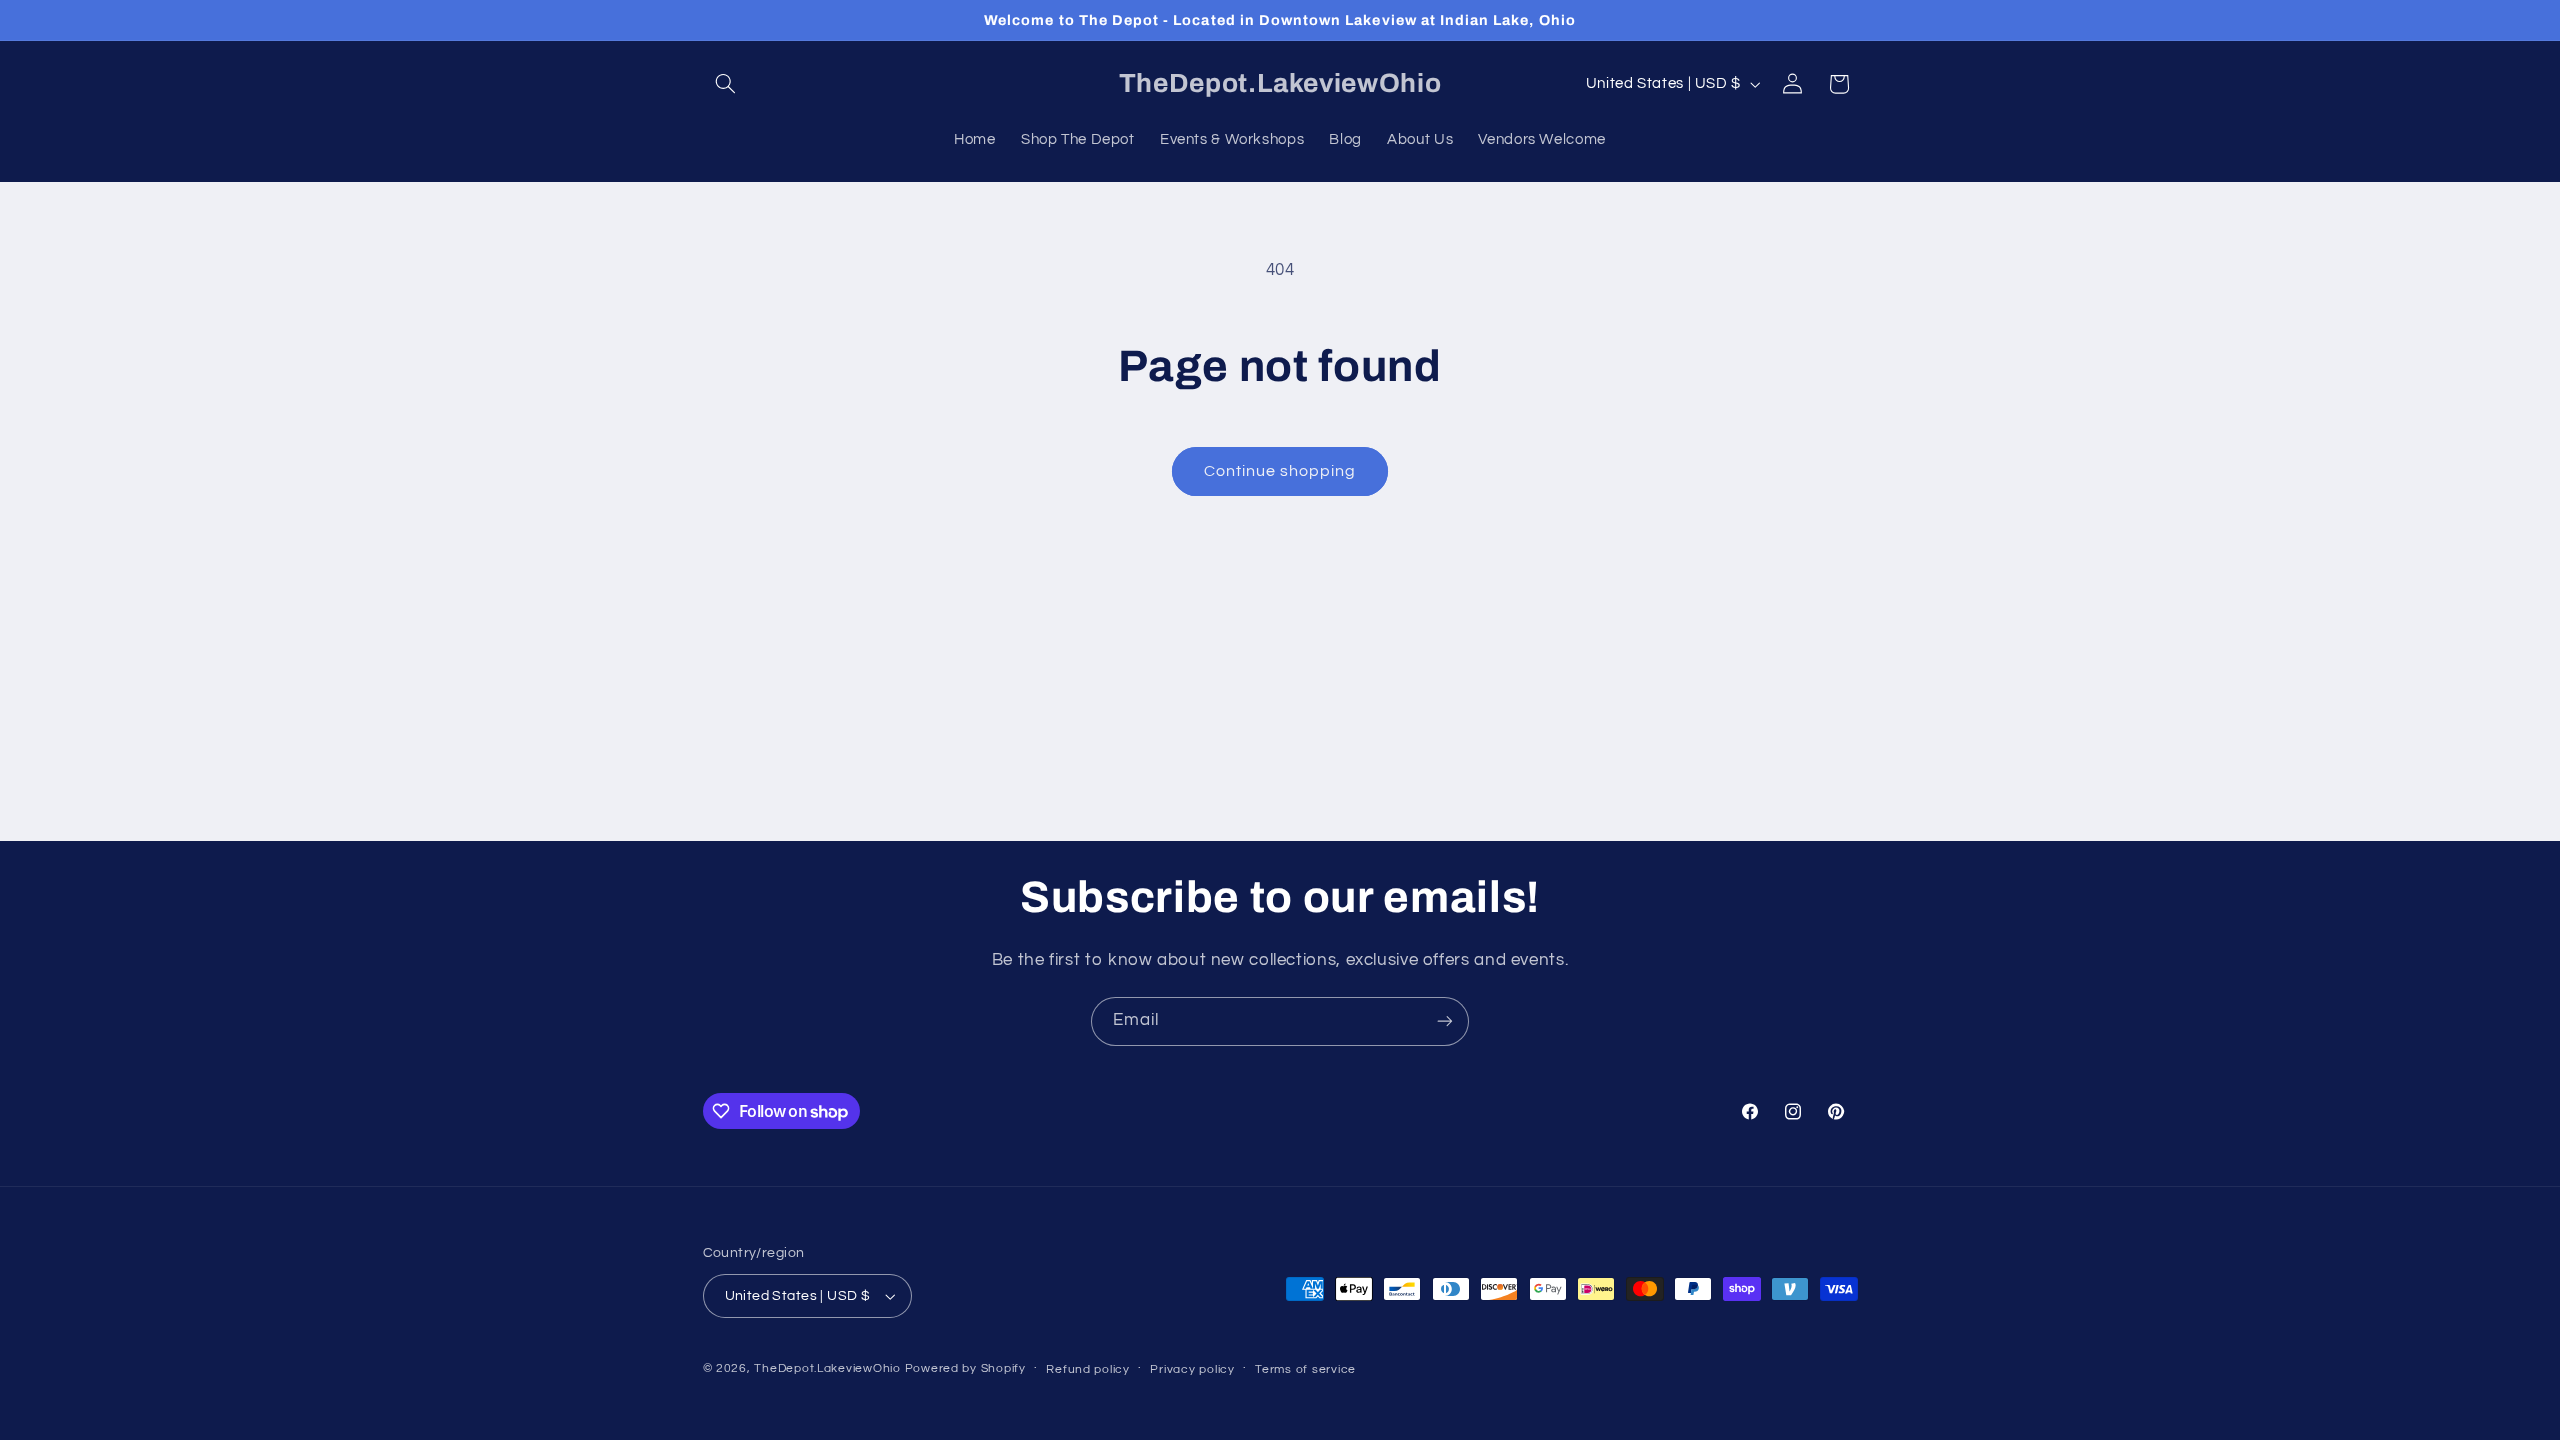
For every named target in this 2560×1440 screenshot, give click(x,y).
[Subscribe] (1445, 1021)
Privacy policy (1192, 1369)
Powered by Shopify (965, 1368)
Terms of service (1305, 1369)
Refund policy (1088, 1369)
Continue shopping (1280, 471)
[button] (726, 84)
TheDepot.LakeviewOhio (827, 1368)
